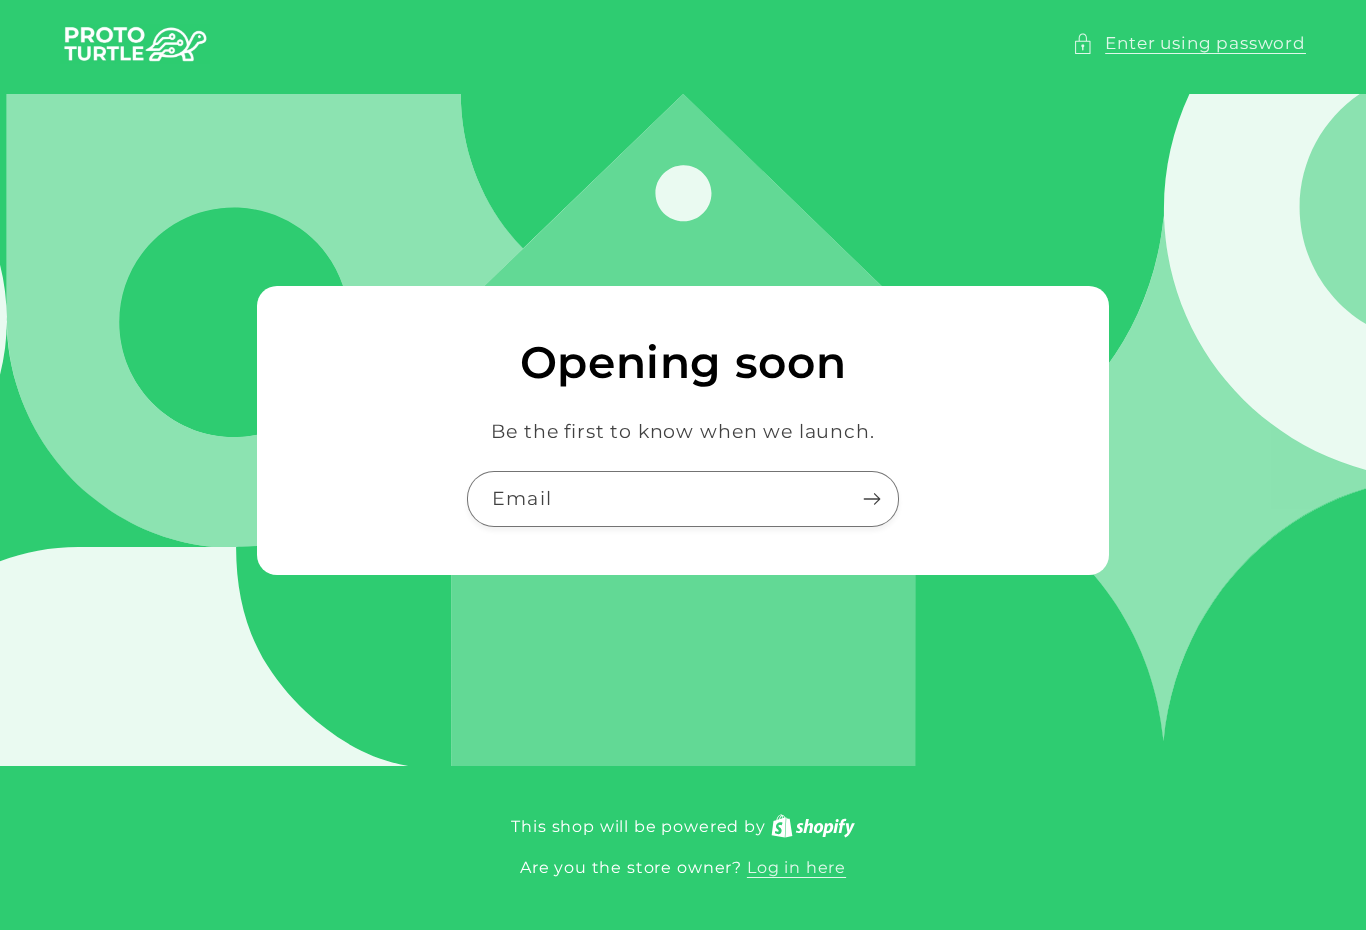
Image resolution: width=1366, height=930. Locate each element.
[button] (1189, 44)
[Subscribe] (871, 499)
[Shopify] (813, 826)
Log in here (796, 867)
